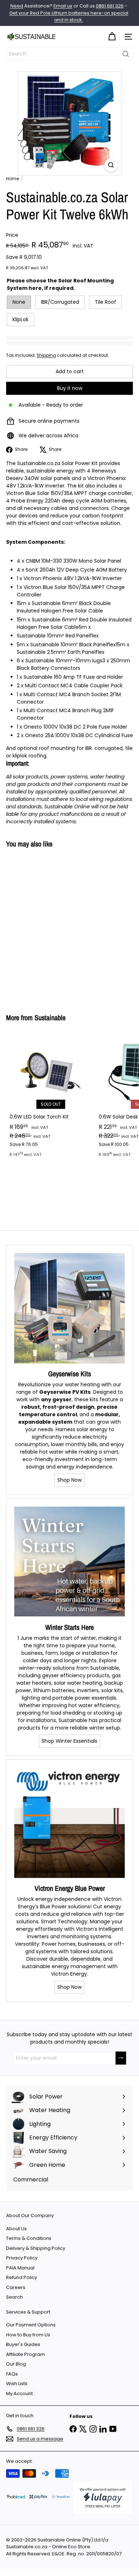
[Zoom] (111, 165)
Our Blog (16, 2364)
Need (17, 6)
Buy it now (70, 388)
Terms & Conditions (29, 2238)
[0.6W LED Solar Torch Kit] (51, 1097)
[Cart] (112, 37)
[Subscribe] (121, 2058)
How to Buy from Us (28, 2335)
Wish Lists (17, 2384)
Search (14, 2297)
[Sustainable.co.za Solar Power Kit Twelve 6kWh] (51, 927)
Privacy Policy (22, 2258)
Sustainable (50, 1018)
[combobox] (69, 54)
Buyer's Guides (23, 2344)
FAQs (12, 2374)
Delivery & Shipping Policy (36, 2248)
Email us (63, 6)
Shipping (46, 355)
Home (12, 179)
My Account (19, 2394)
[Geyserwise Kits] (69, 1308)
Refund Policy (22, 2277)
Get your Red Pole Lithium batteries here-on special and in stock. (69, 17)
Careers (16, 2287)
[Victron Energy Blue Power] (69, 1823)
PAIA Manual (20, 2268)
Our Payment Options (31, 2325)
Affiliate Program (25, 2354)
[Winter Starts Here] (69, 1562)
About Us (16, 2229)
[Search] (126, 54)
